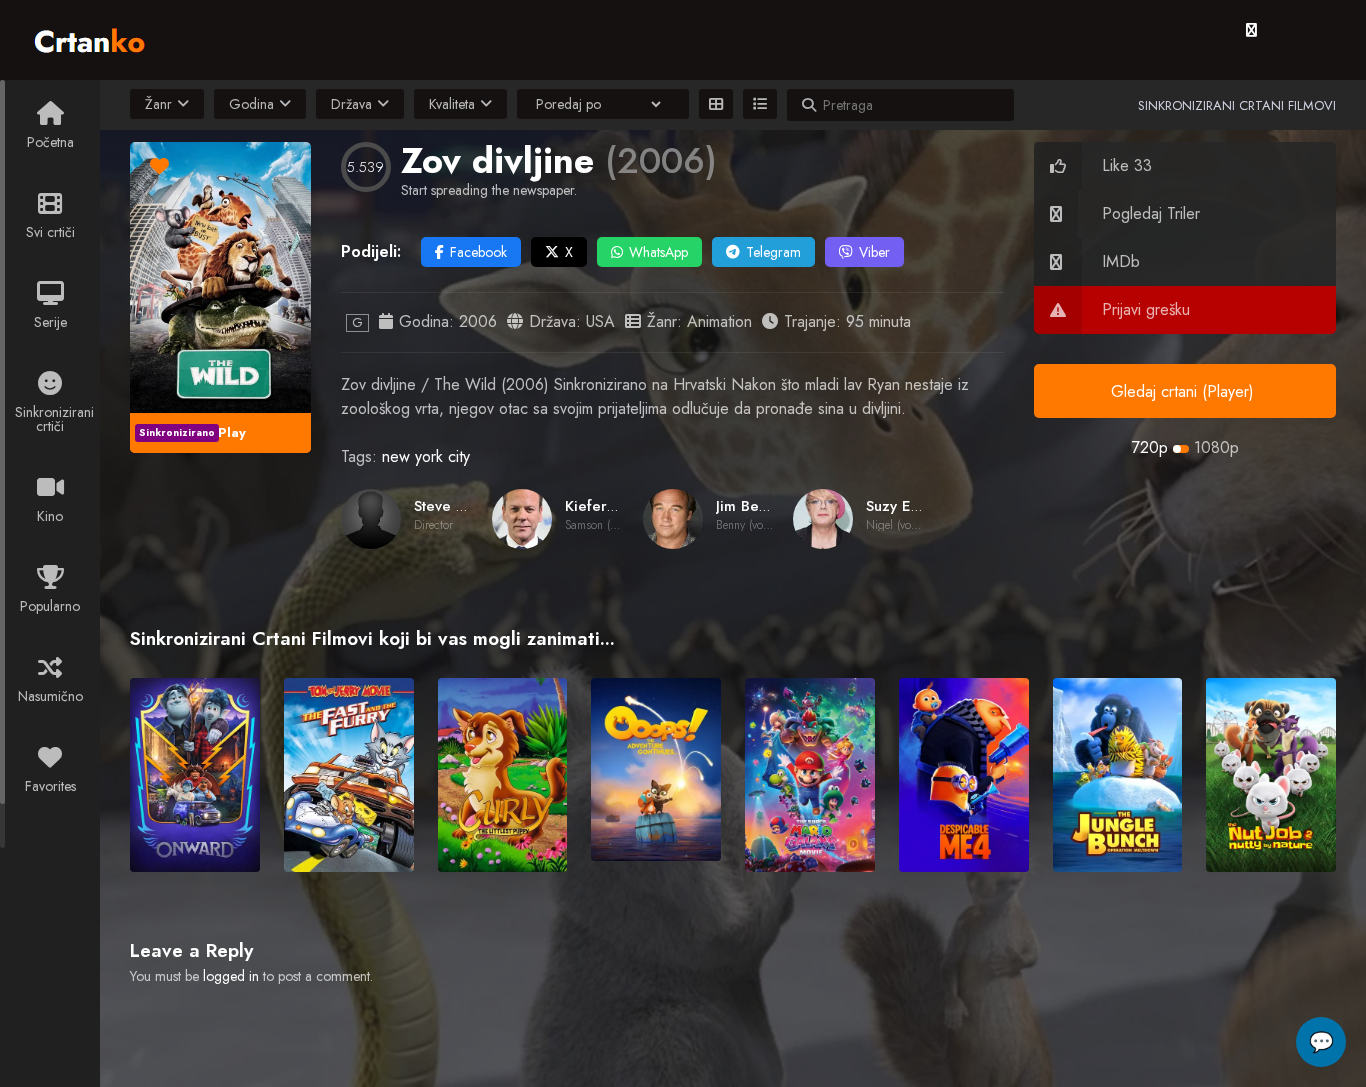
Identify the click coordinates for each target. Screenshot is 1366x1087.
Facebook (478, 252)
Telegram (773, 252)
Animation (719, 321)
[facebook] (1251, 30)
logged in (231, 976)
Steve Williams (463, 506)
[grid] (716, 104)
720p (1150, 447)
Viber (874, 252)
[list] (760, 104)
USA (600, 321)
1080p (1216, 447)
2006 (478, 321)
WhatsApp (658, 252)
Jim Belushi (752, 506)
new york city (426, 456)
